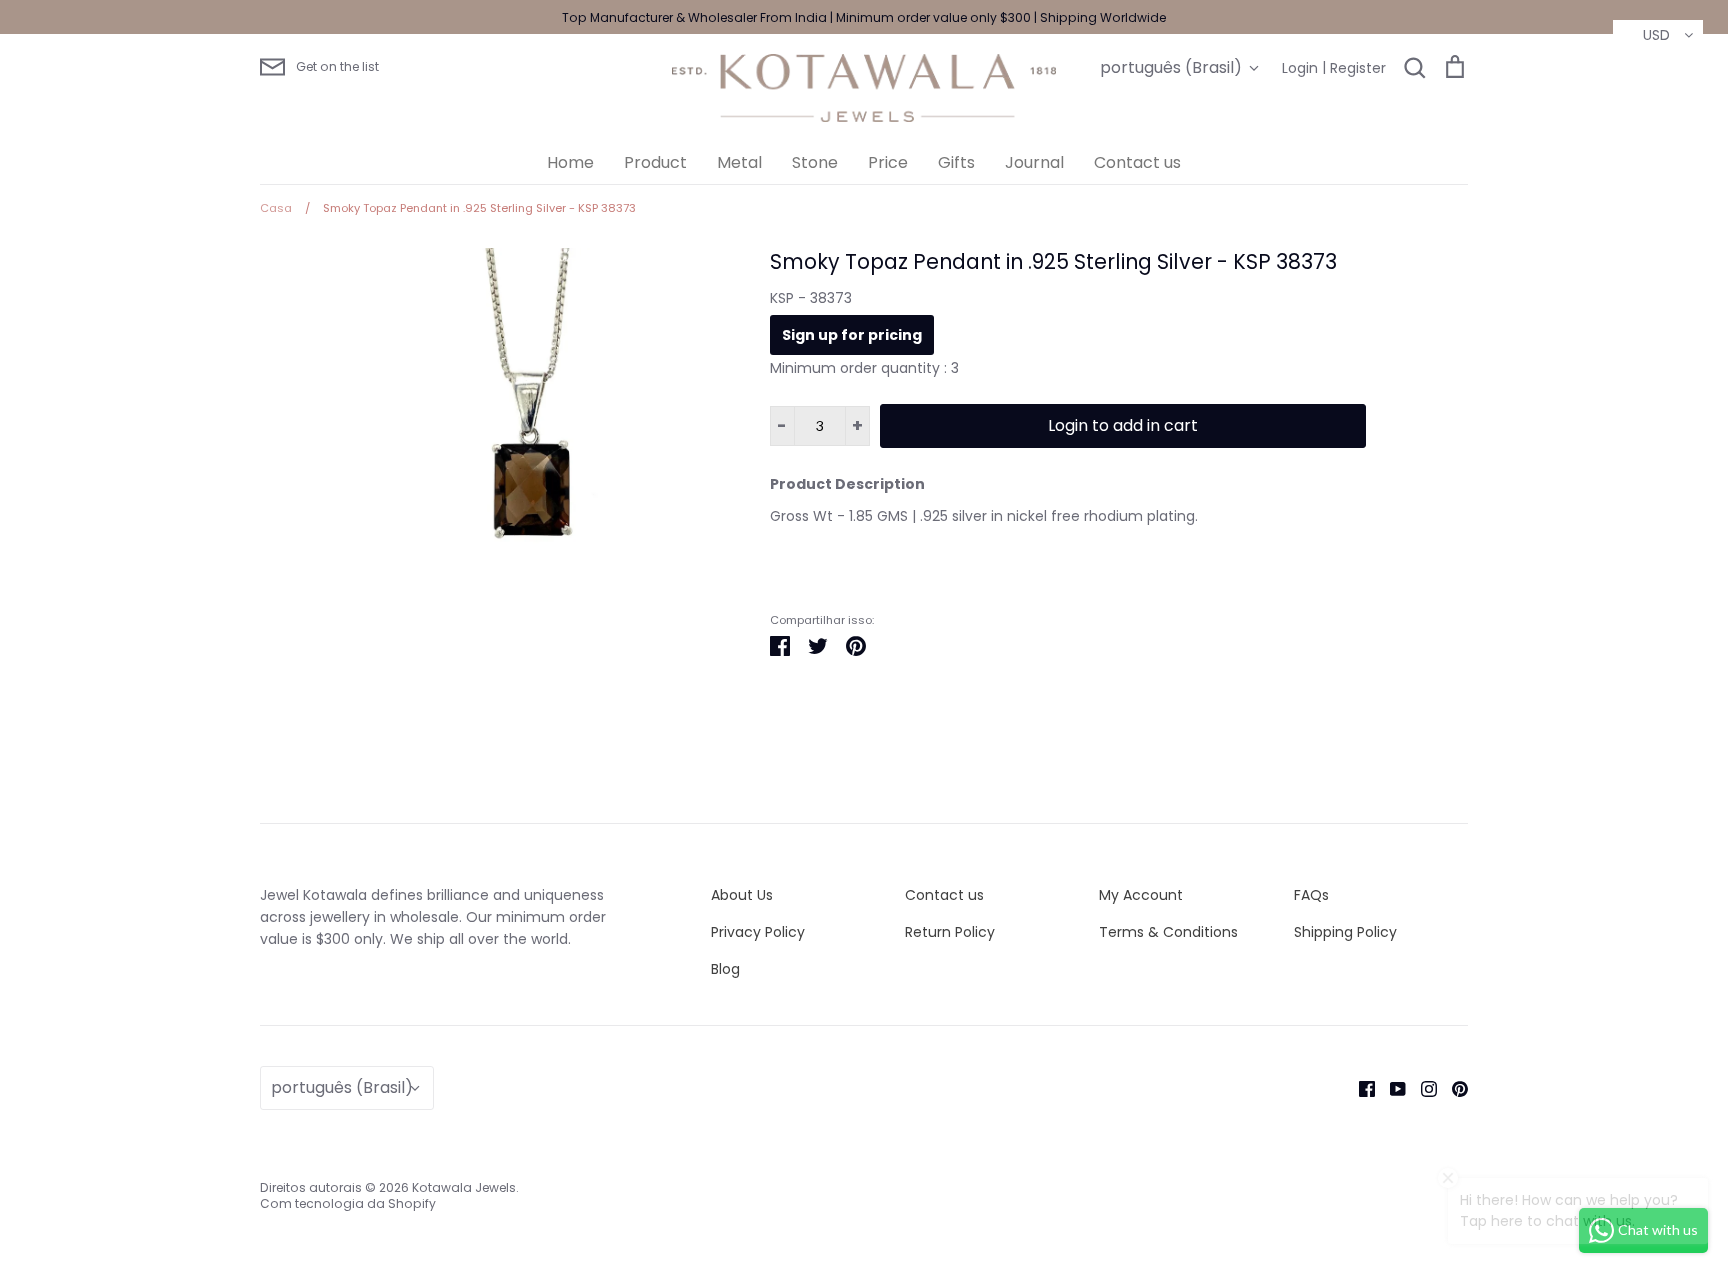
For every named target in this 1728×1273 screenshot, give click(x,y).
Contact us (1137, 162)
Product (655, 162)
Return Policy (950, 932)
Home (570, 162)
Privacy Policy (758, 932)
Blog (725, 969)
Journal (1034, 162)
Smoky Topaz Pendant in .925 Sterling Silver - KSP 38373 (1053, 261)
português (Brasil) (1171, 67)
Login (1300, 68)
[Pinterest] (1452, 1087)
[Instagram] (1421, 1087)
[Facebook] (1359, 1087)
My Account (1141, 895)
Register (1358, 68)
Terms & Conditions (1168, 932)
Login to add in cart (1123, 425)
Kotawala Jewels (464, 1187)
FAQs (1311, 895)
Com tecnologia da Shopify (348, 1203)
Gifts (956, 162)
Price (888, 162)
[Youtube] (1390, 1087)
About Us (742, 895)
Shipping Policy (1345, 932)
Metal (739, 162)
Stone (815, 162)
